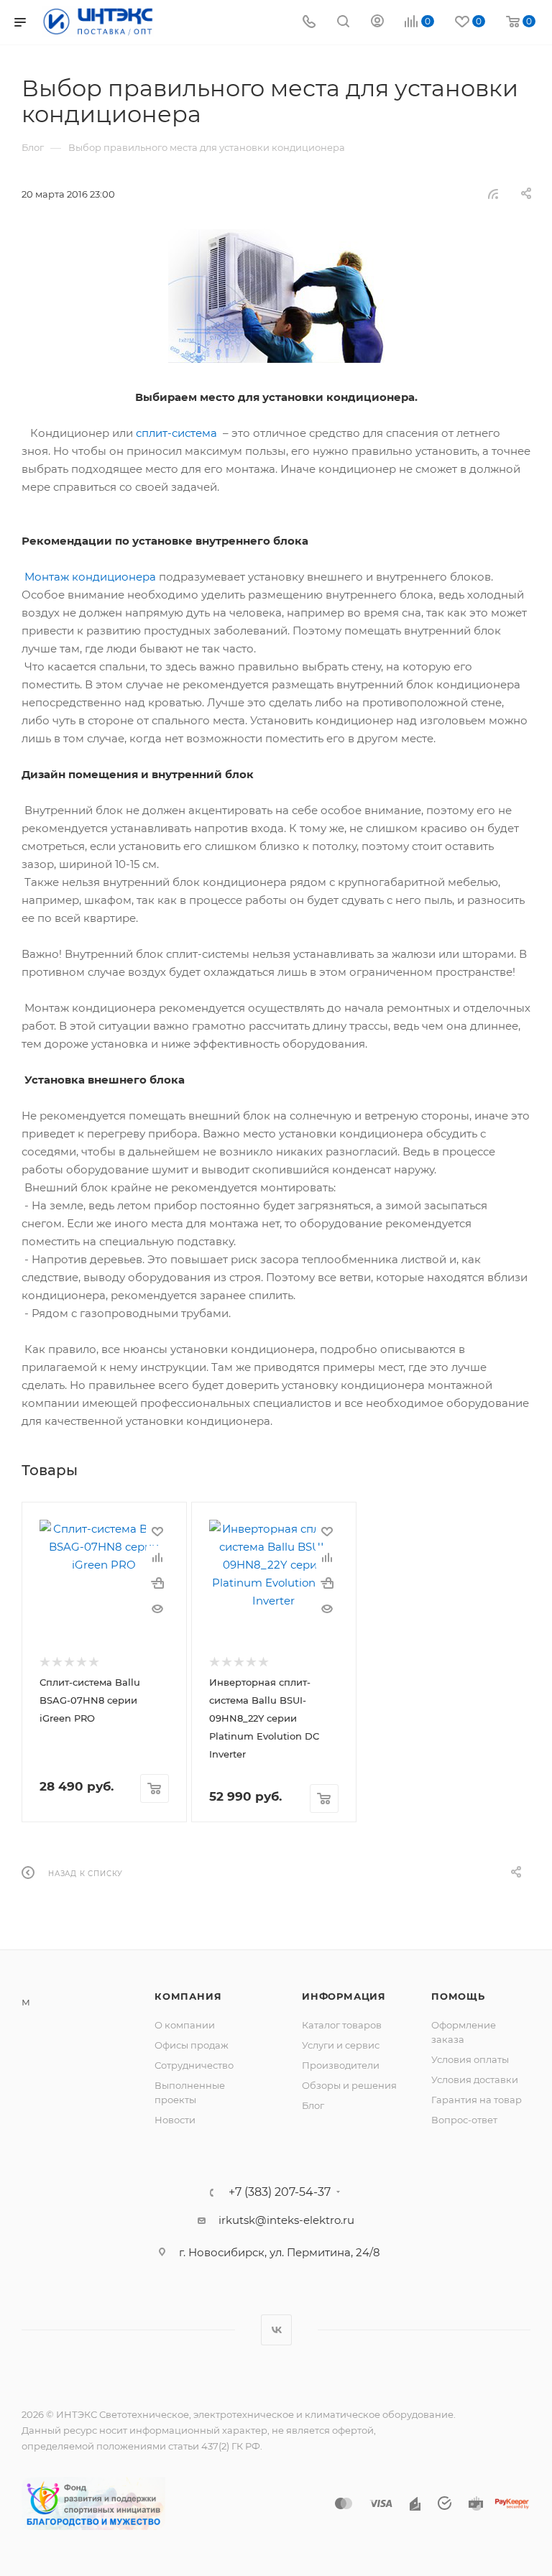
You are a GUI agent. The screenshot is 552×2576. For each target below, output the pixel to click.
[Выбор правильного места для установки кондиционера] (276, 295)
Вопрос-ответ (464, 2120)
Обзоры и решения (349, 2085)
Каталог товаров (342, 2025)
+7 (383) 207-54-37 (280, 2192)
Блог (313, 2105)
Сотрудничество (194, 2065)
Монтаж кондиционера (90, 577)
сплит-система (176, 433)
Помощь (458, 1996)
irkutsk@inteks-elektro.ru (286, 2220)
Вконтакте (276, 2330)
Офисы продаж (192, 2045)
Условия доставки (475, 2079)
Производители (341, 2065)
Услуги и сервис (341, 2045)
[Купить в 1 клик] (157, 1583)
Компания (188, 1996)
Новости (175, 2120)
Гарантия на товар (477, 2100)
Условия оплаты (470, 2059)
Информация (344, 1996)
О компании (185, 2025)
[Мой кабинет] (377, 23)
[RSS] (493, 194)
